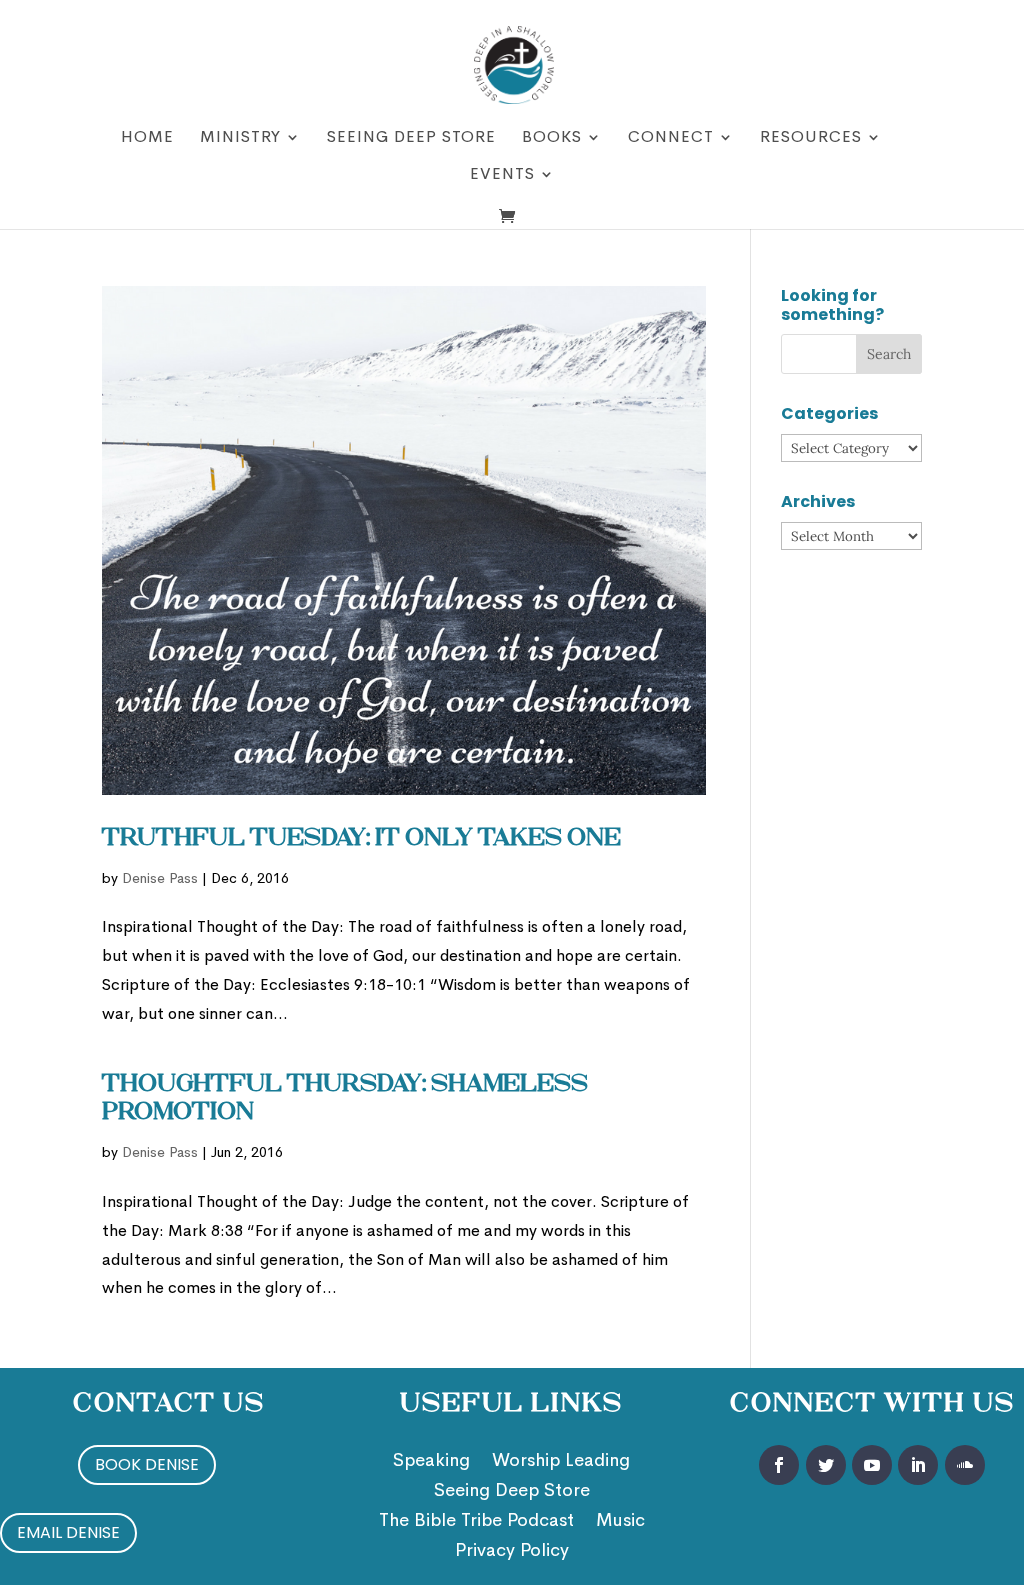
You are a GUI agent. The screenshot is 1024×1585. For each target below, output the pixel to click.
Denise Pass (160, 878)
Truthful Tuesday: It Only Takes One (361, 839)
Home (147, 138)
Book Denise (147, 1464)
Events (502, 175)
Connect (671, 138)
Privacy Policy (512, 1552)
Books (552, 138)
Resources (811, 138)
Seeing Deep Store (411, 138)
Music (620, 1522)
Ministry (240, 138)
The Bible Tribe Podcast (476, 1522)
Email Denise (68, 1532)
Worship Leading (561, 1462)
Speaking (431, 1462)
